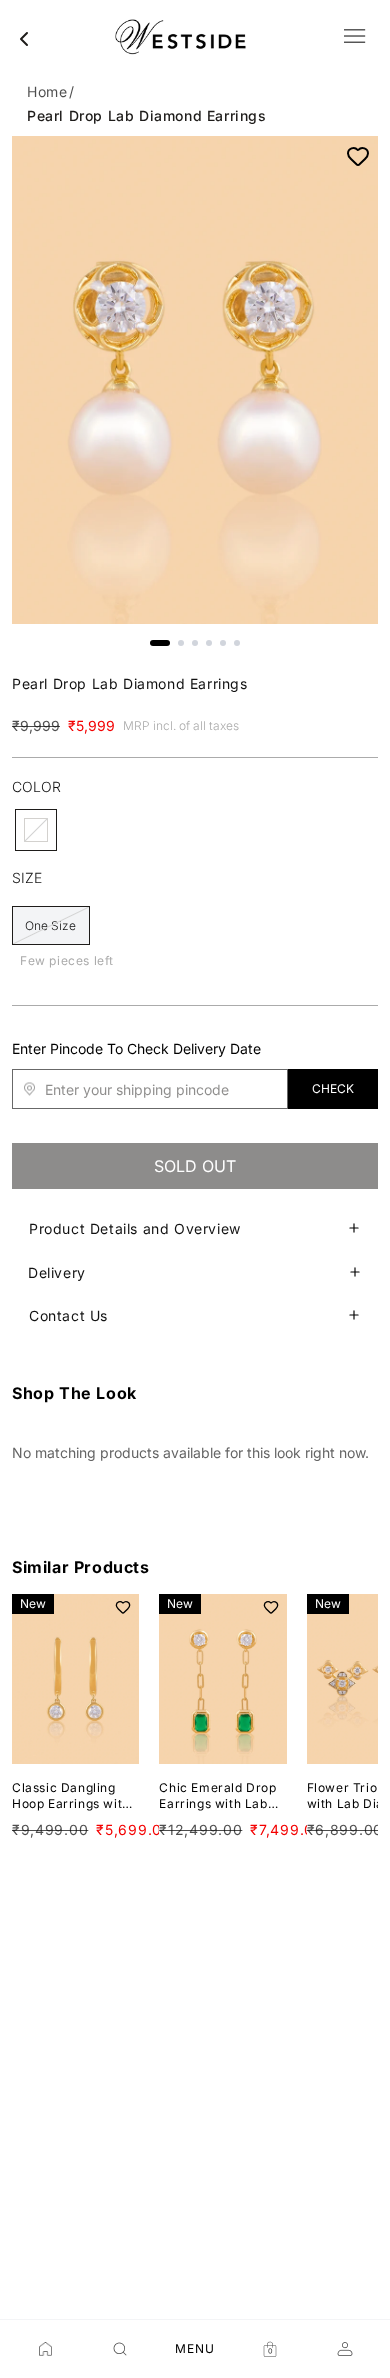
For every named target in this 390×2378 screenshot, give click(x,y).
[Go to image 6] (237, 643)
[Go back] (24, 39)
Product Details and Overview (135, 1228)
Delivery (57, 1272)
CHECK (333, 1088)
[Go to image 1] (160, 643)
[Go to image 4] (209, 643)
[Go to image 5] (223, 643)
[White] (36, 830)
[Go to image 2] (181, 643)
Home (47, 91)
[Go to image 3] (195, 643)
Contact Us (68, 1315)
